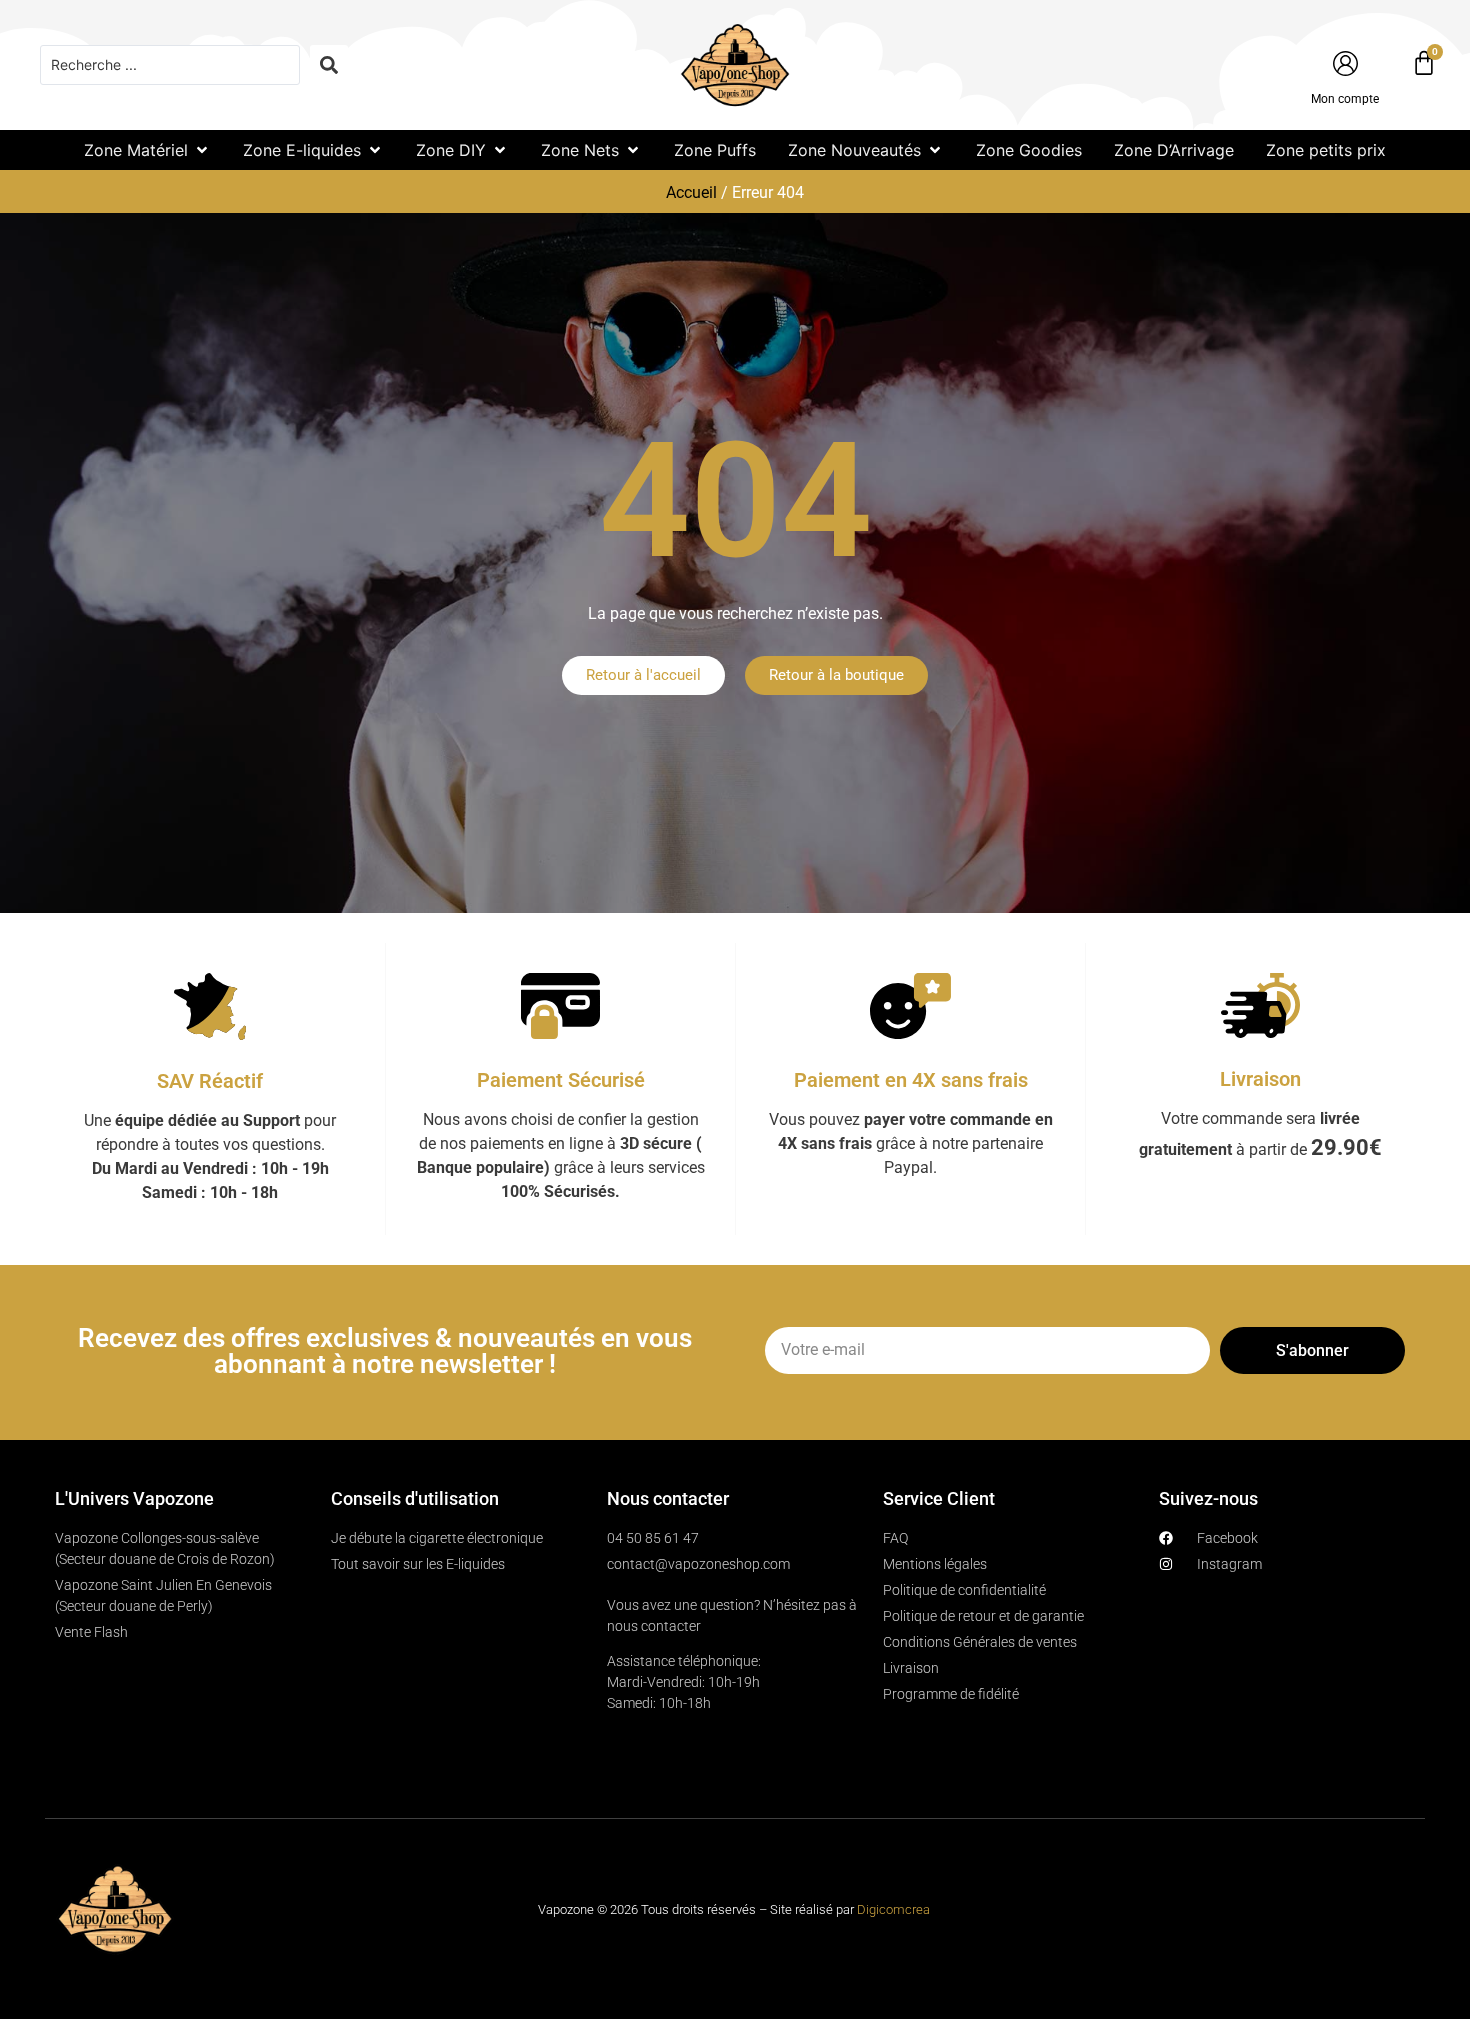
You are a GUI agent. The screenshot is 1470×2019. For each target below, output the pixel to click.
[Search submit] (329, 65)
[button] (147, 150)
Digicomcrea (893, 1909)
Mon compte (1345, 99)
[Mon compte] (1345, 63)
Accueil (691, 192)
